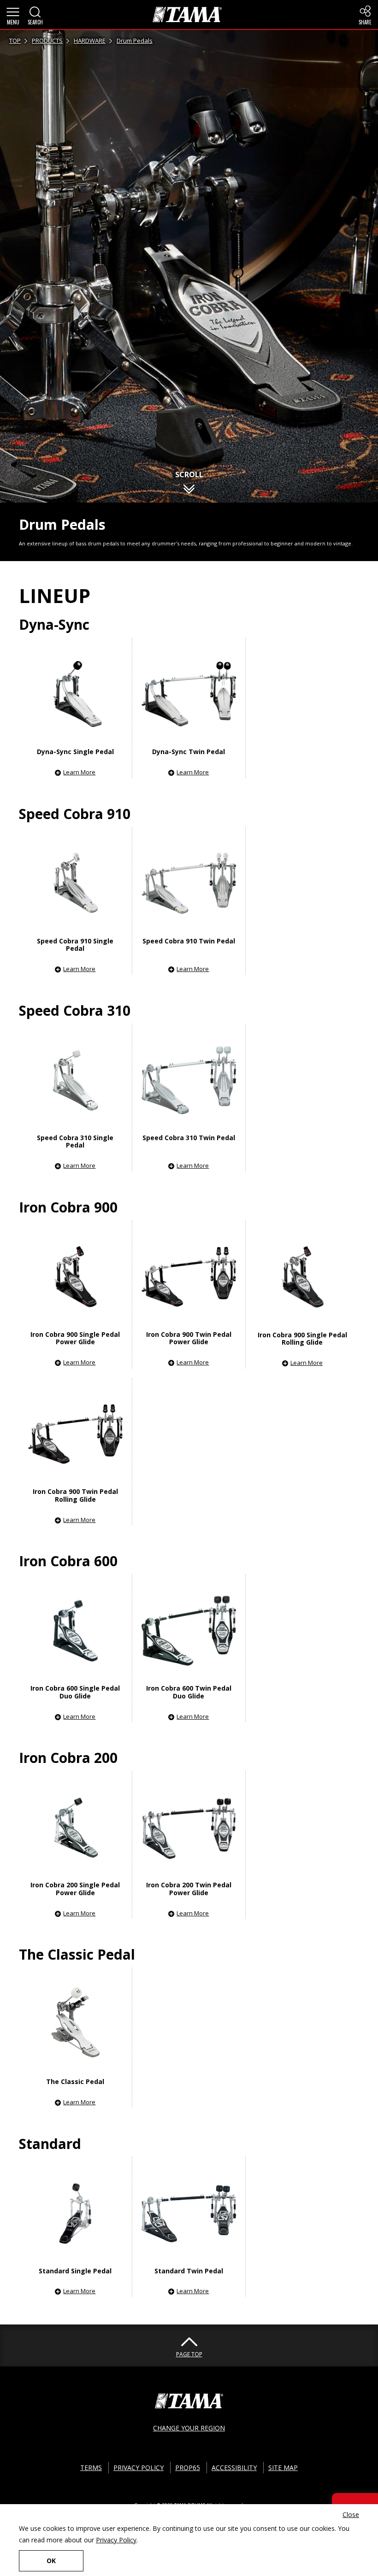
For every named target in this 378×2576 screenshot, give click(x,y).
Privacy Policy (116, 2540)
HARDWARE (90, 41)
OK (51, 2561)
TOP (15, 41)
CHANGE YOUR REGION (189, 2428)
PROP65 (188, 2468)
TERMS (91, 2468)
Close (351, 2515)
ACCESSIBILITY (234, 2468)
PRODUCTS (47, 41)
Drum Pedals (135, 41)
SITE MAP (283, 2468)
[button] (13, 15)
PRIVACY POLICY (139, 2468)
